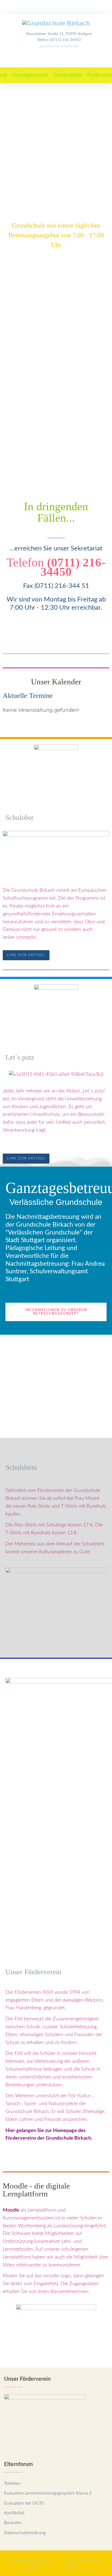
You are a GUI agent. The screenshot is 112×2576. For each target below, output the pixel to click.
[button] (30, 75)
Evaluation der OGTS (24, 2503)
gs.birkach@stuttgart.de (59, 46)
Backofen (13, 2523)
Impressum (34, 2566)
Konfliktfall (14, 2513)
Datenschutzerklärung (25, 2533)
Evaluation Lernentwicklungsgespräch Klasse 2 (48, 2493)
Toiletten (12, 2483)
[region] (56, 112)
